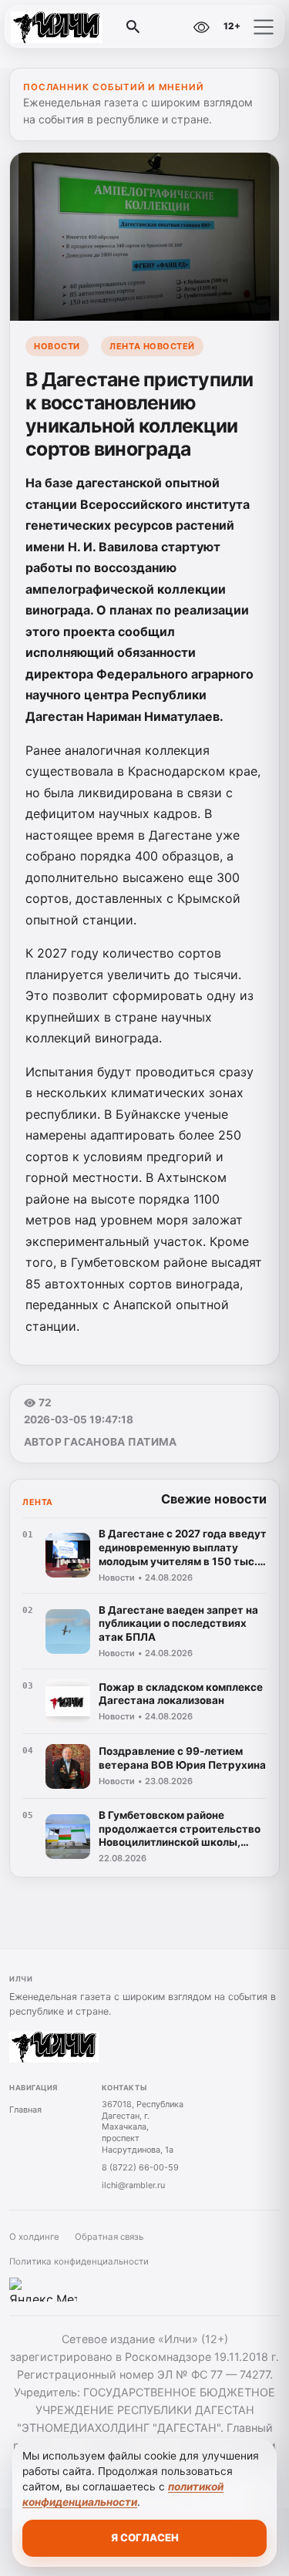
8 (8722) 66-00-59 (140, 2167)
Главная (25, 2110)
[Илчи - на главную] (76, 27)
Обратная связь (109, 2237)
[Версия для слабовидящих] (201, 27)
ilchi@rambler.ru (133, 2185)
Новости (57, 346)
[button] (264, 27)
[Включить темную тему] (168, 27)
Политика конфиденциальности (79, 2261)
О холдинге (34, 2237)
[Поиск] (133, 27)
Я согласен (145, 2537)
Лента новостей (152, 346)
